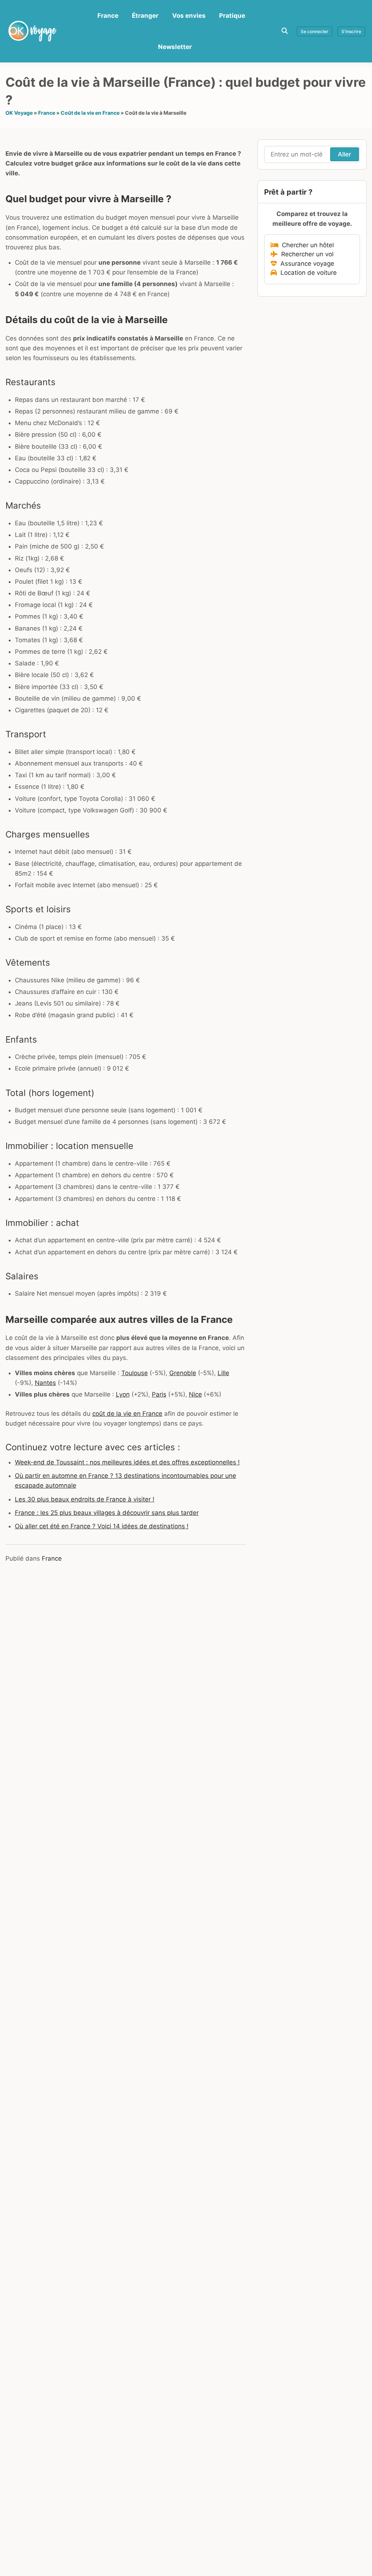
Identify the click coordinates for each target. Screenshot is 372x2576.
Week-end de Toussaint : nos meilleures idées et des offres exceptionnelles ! (127, 1462)
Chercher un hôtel (306, 245)
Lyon (123, 1394)
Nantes (45, 1383)
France (108, 16)
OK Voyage (19, 113)
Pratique (232, 16)
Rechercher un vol (306, 254)
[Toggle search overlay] (285, 31)
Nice (195, 1394)
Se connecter (315, 31)
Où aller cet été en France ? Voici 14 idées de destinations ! (102, 1526)
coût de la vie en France (127, 1414)
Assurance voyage (306, 264)
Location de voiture (307, 273)
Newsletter (175, 47)
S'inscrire (351, 31)
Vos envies (189, 16)
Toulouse (135, 1373)
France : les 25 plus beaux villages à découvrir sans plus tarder (107, 1513)
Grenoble (183, 1373)
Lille (223, 1373)
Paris (159, 1394)
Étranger (145, 16)
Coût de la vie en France (90, 113)
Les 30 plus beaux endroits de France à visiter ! (85, 1499)
